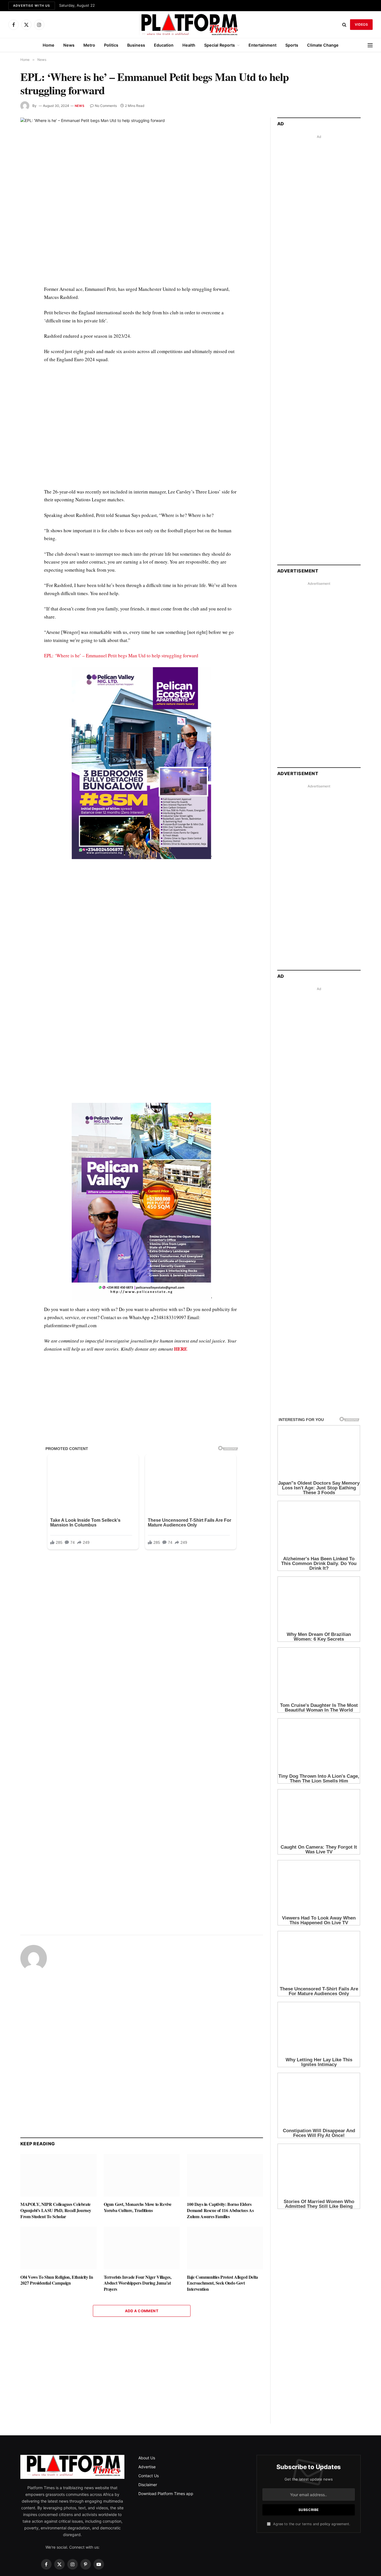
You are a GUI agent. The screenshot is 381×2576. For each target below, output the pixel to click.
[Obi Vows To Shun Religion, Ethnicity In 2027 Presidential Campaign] (58, 2235)
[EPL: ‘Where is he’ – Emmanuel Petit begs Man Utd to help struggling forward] (142, 197)
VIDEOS (361, 24)
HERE (181, 1349)
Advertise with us (32, 6)
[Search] (344, 25)
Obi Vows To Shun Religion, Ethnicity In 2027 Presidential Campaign (57, 2268)
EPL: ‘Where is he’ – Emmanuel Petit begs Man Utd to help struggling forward (121, 656)
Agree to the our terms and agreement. (311, 2410)
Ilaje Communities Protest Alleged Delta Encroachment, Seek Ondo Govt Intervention (222, 2271)
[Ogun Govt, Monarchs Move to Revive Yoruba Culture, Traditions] (142, 2163)
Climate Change (323, 45)
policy (325, 2410)
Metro (89, 45)
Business (136, 45)
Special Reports (220, 45)
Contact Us (149, 2362)
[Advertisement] (142, 430)
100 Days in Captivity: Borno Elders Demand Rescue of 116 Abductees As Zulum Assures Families (220, 2198)
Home (49, 45)
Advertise (147, 2353)
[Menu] (370, 45)
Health (189, 45)
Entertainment (262, 45)
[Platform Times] (191, 25)
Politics (111, 45)
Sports (292, 45)
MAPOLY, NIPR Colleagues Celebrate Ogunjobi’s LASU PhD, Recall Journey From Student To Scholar (56, 2198)
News (69, 45)
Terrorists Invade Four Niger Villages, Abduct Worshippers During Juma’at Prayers (138, 2271)
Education (164, 45)
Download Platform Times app (166, 2380)
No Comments (106, 106)
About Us (147, 2344)
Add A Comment (142, 2298)
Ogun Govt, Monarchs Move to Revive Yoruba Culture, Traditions (138, 2195)
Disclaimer (148, 2371)
